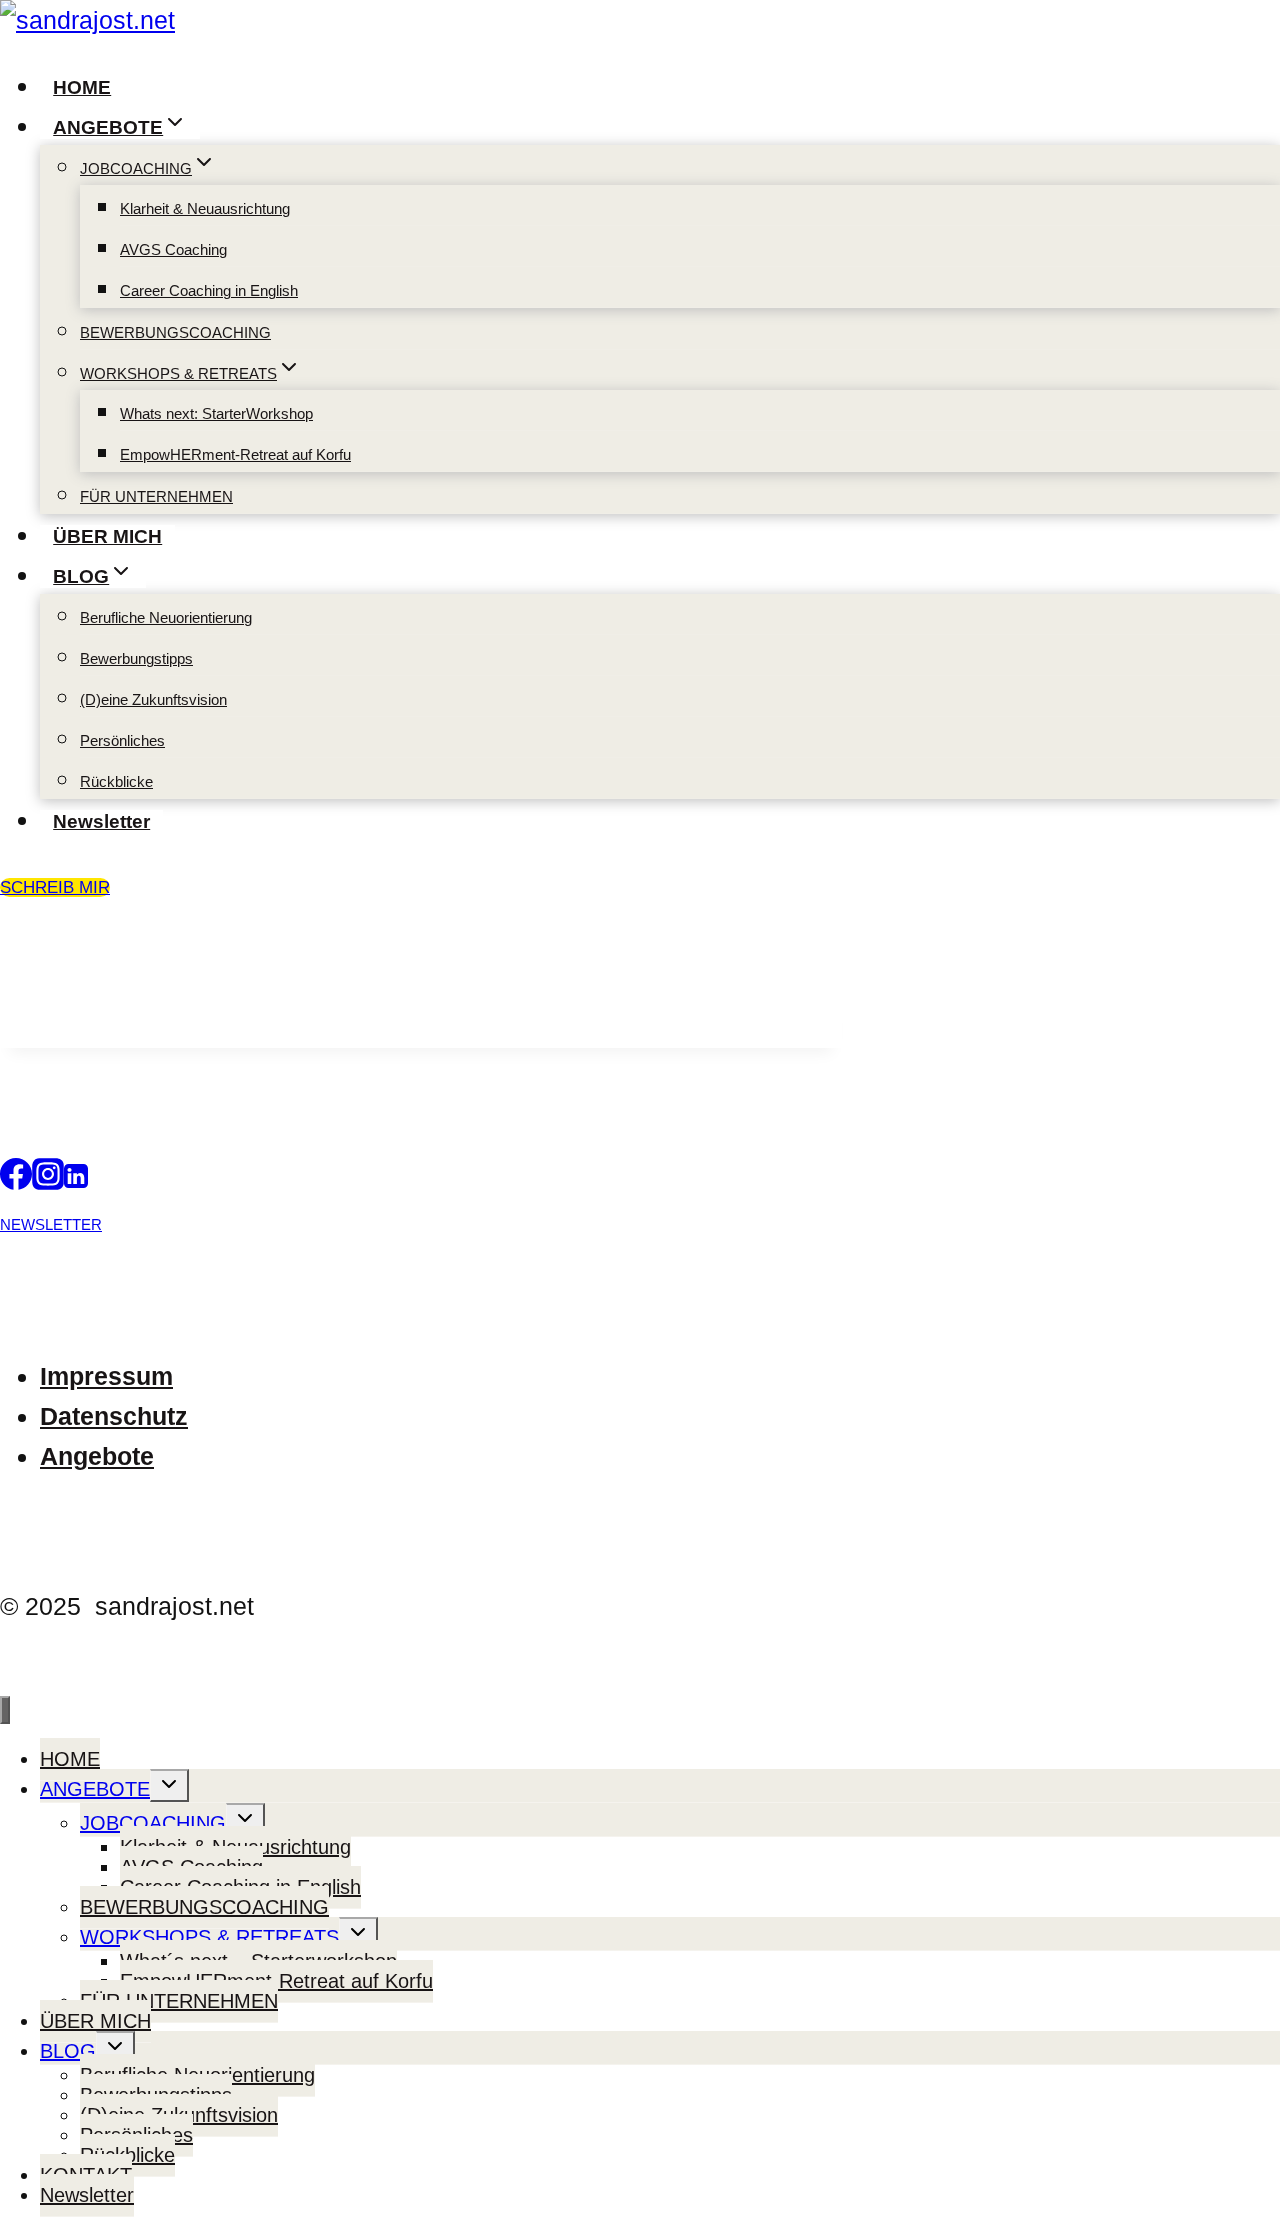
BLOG (68, 2051)
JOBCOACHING (153, 1823)
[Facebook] (16, 1181)
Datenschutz (114, 1416)
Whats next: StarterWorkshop (216, 413)
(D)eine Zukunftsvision (153, 699)
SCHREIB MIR (55, 887)
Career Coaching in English (209, 290)
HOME (82, 87)
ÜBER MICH (107, 536)
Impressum (106, 1376)
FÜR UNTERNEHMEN (156, 496)
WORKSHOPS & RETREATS (209, 1937)
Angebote (97, 1456)
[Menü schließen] (5, 1710)
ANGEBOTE (95, 1789)
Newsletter (101, 821)
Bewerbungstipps (136, 658)
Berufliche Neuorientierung (166, 617)
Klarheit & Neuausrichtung (205, 208)
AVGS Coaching (173, 249)
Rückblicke (116, 781)
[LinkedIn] (76, 1181)
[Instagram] (48, 1181)
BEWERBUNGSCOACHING (175, 332)
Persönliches (122, 740)
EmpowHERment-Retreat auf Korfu (235, 454)
